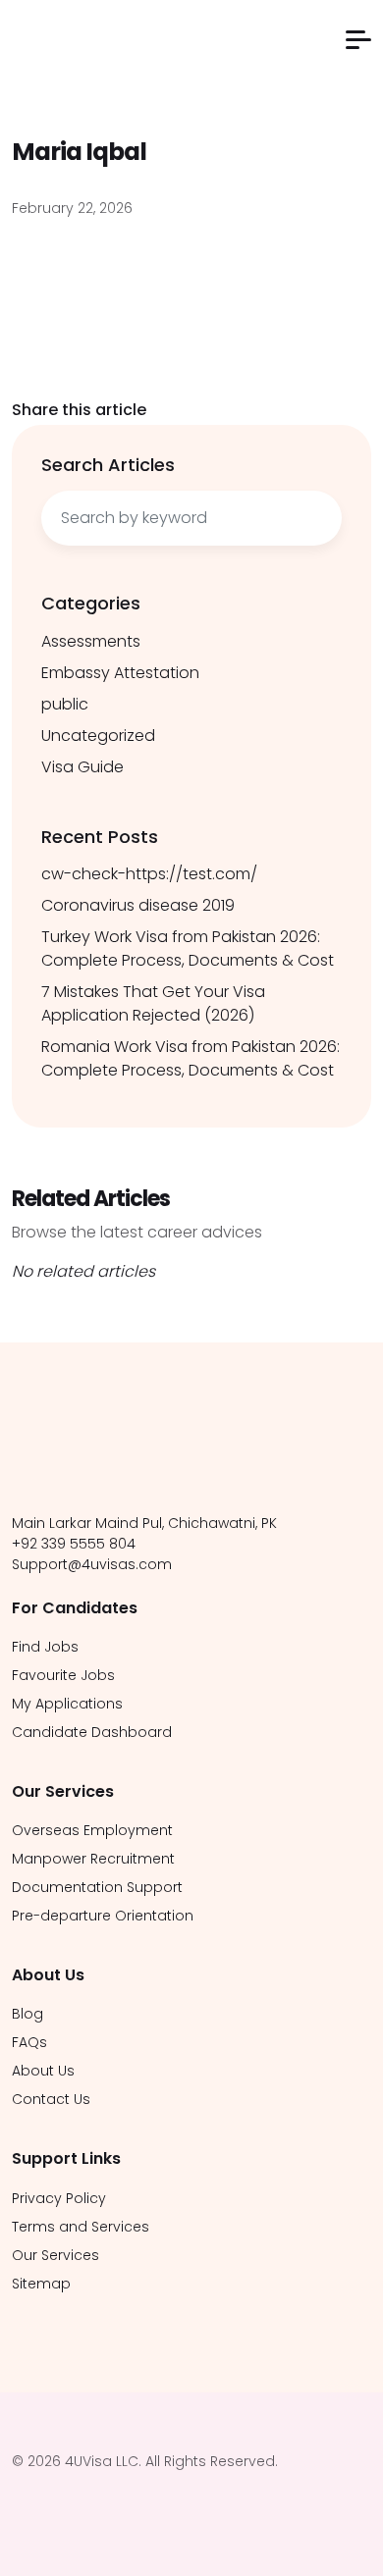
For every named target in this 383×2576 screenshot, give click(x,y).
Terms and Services (81, 2227)
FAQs (29, 2042)
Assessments (91, 641)
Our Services (55, 2255)
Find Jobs (45, 1647)
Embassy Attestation (120, 673)
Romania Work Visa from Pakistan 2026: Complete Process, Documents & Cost (191, 1058)
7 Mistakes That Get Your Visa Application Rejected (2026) (153, 1003)
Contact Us (51, 2099)
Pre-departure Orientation (103, 1916)
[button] (358, 40)
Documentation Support (97, 1887)
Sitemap (41, 2284)
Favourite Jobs (63, 1675)
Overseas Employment (92, 1830)
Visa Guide (82, 767)
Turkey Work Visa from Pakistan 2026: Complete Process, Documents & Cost (188, 948)
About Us (43, 2071)
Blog (27, 2014)
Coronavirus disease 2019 (138, 905)
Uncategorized (98, 736)
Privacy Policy (59, 2198)
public (65, 704)
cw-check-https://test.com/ (149, 874)
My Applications (67, 1704)
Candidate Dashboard (92, 1732)
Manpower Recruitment (93, 1859)
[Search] (317, 518)
